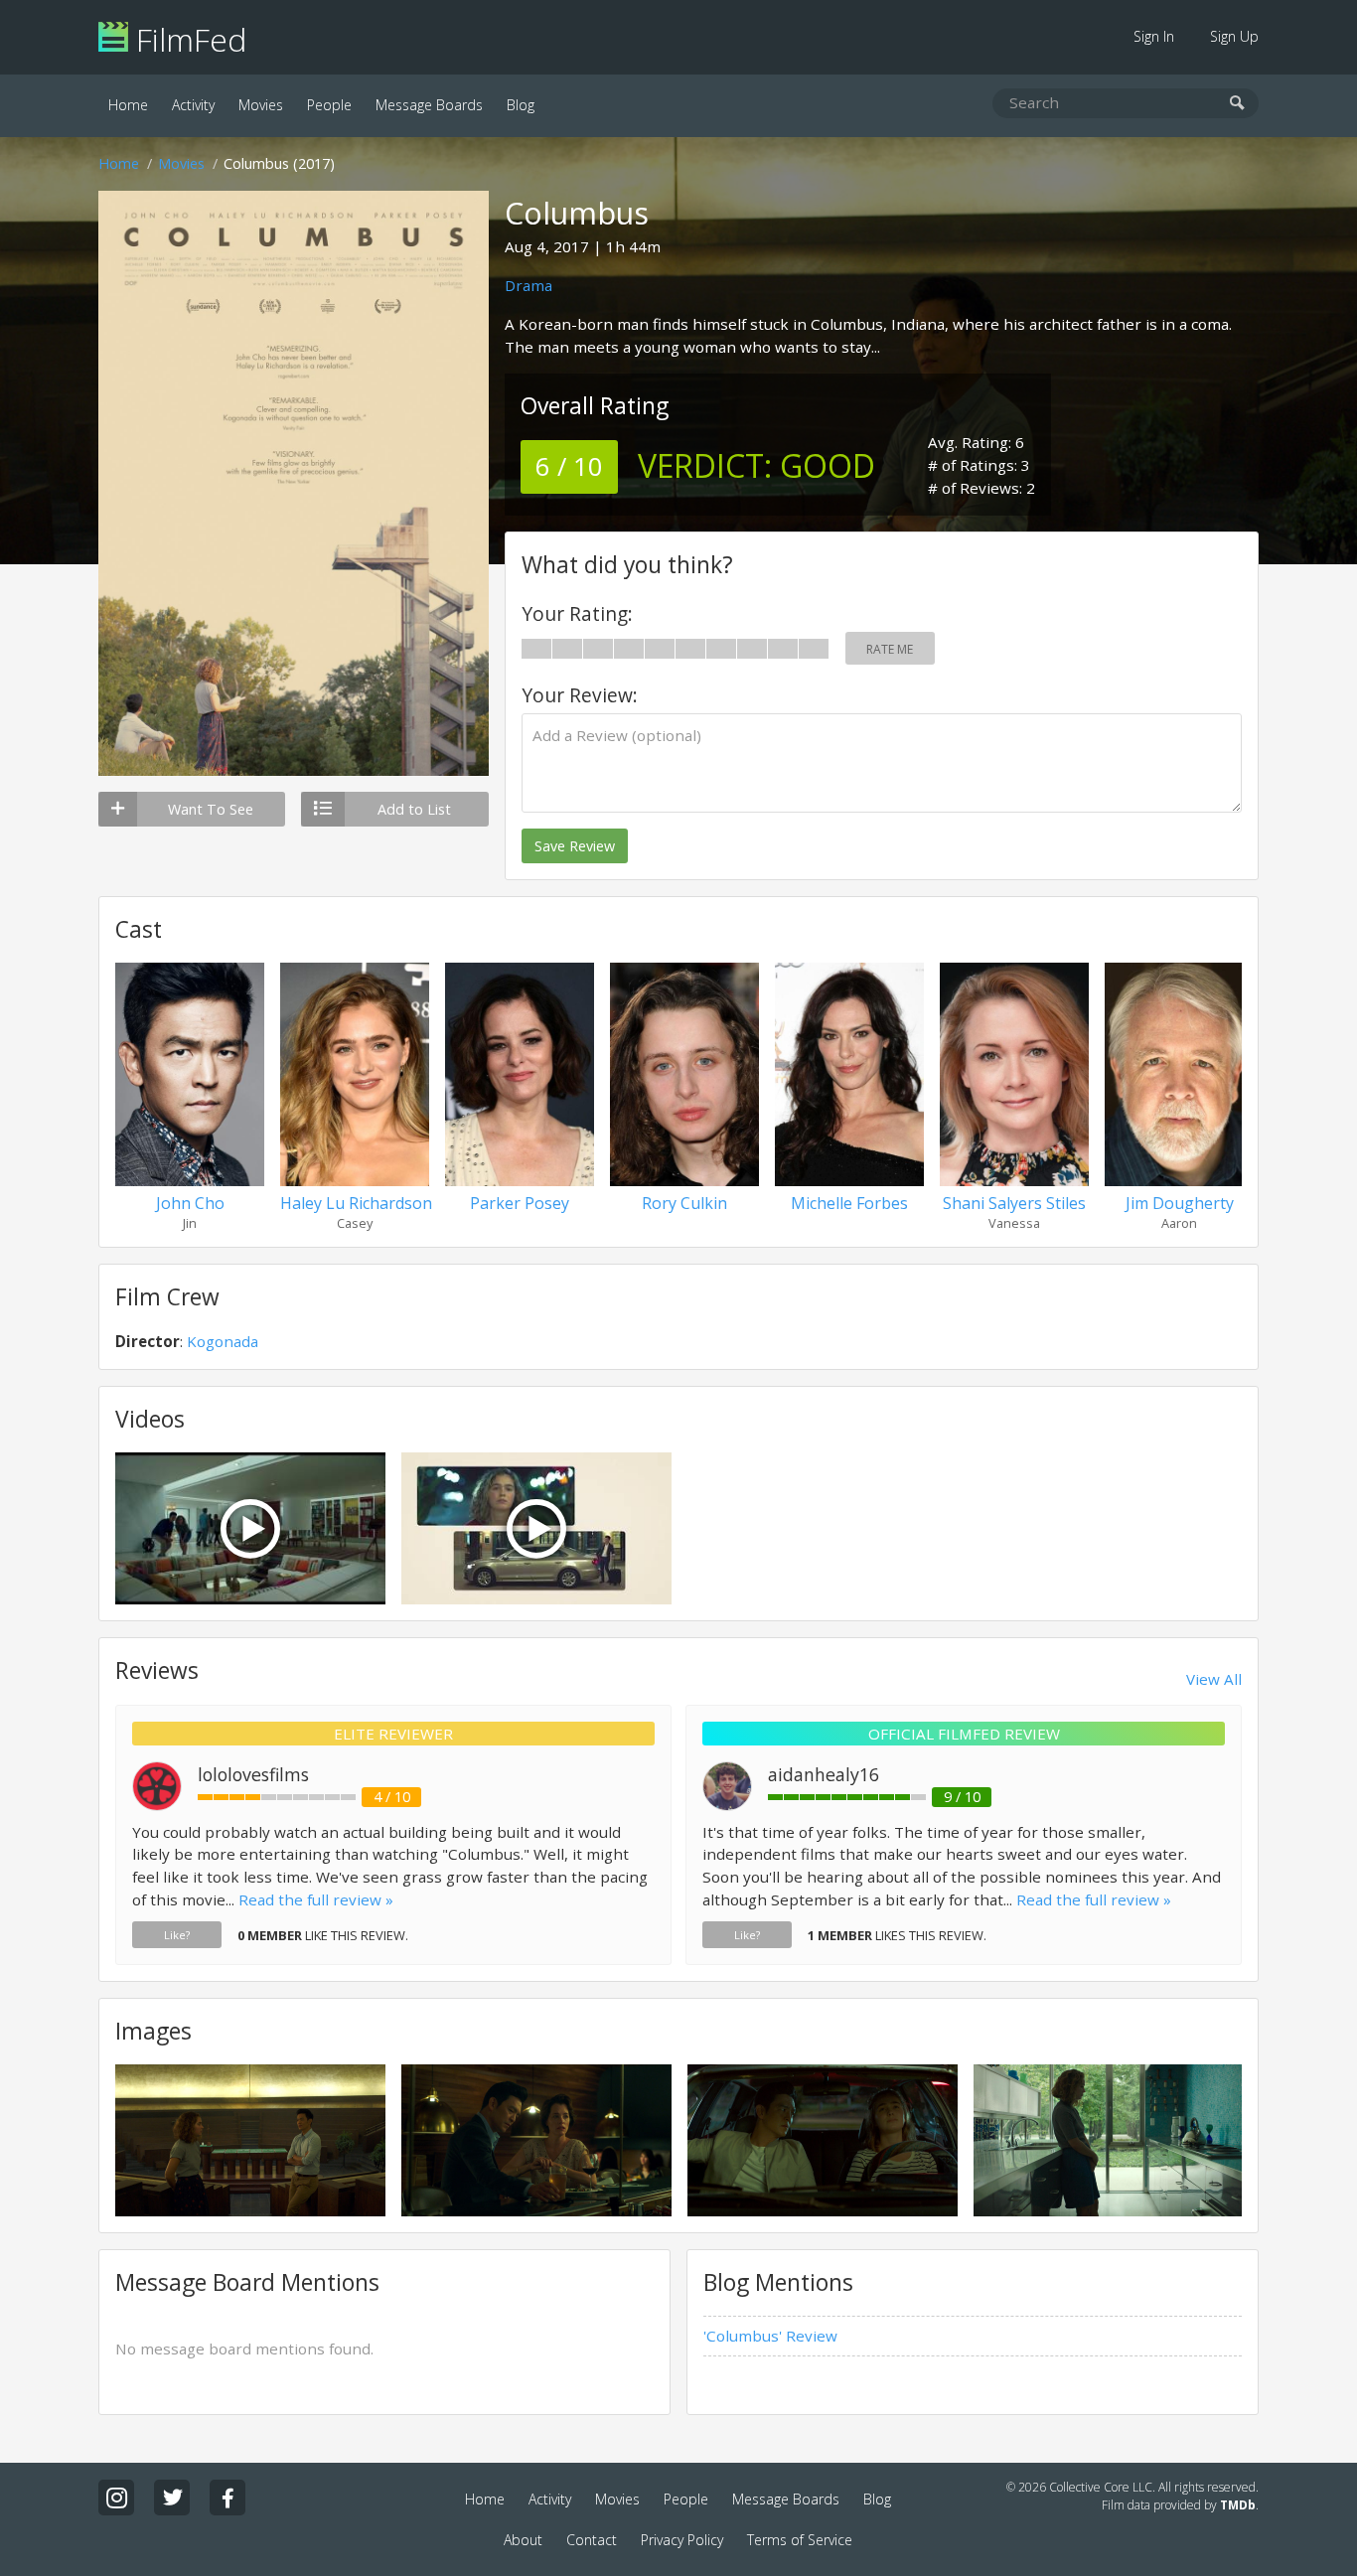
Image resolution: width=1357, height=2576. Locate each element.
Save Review (575, 846)
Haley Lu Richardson (356, 1203)
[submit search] (1237, 104)
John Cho (190, 1203)
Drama (528, 285)
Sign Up (1234, 36)
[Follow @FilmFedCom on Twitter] (172, 2498)
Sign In (1154, 36)
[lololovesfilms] (157, 1805)
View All (1214, 1679)
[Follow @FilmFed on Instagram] (116, 2498)
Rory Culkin (684, 1203)
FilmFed (187, 39)
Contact (592, 2540)
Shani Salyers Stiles (1014, 1203)
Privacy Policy (682, 2540)
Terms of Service (800, 2540)
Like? (177, 1935)
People (329, 105)
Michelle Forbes (849, 1203)
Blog (521, 105)
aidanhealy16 (824, 1774)
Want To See (211, 809)
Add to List (414, 809)
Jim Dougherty (1180, 1203)
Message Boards (429, 105)
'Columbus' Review (770, 2336)
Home (128, 105)
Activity (193, 105)
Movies (261, 105)
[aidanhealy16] (727, 1805)
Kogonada (223, 1341)
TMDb (1238, 2505)
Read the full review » (316, 1899)
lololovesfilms (253, 1774)
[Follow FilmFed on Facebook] (227, 2498)
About (523, 2540)
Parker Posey (520, 1203)
